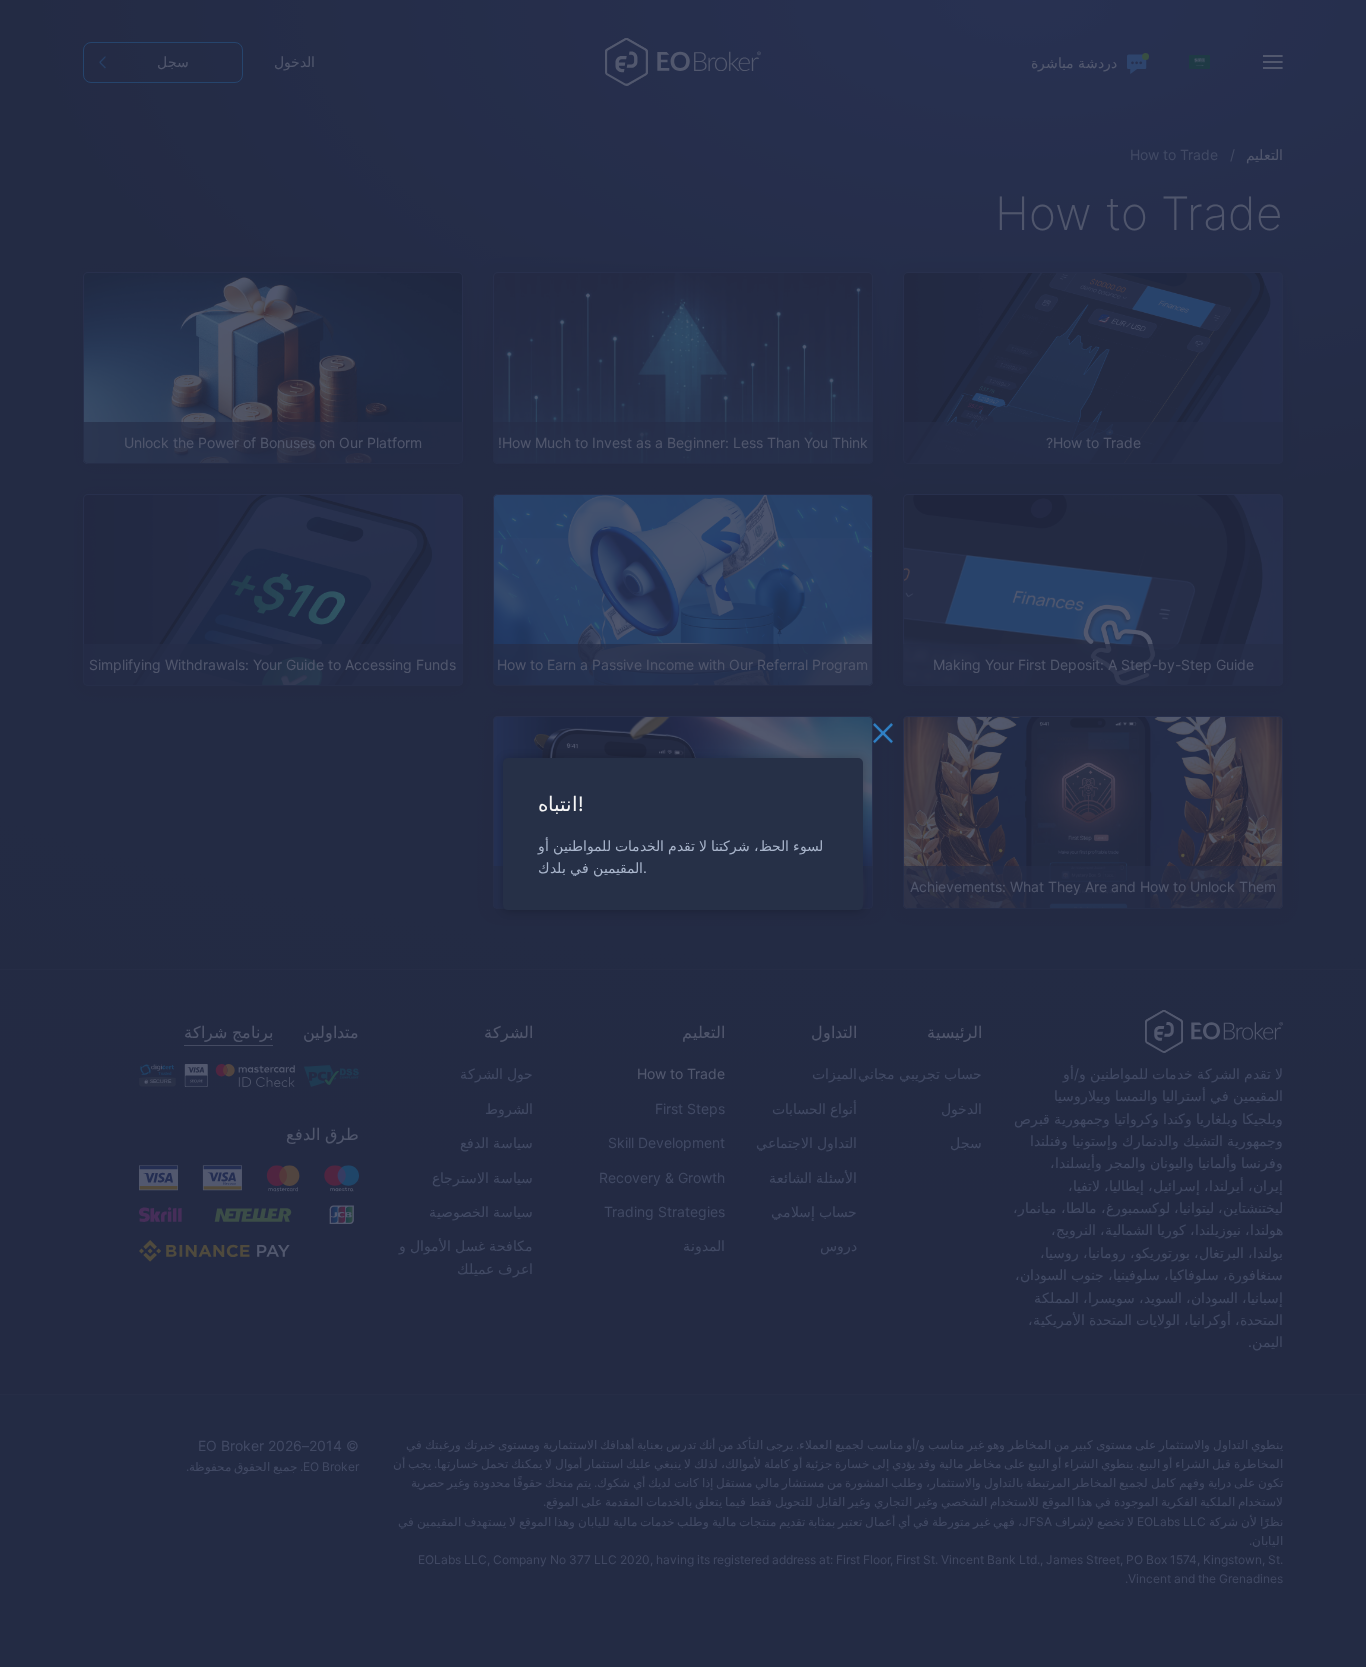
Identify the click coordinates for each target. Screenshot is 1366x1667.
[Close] (883, 738)
